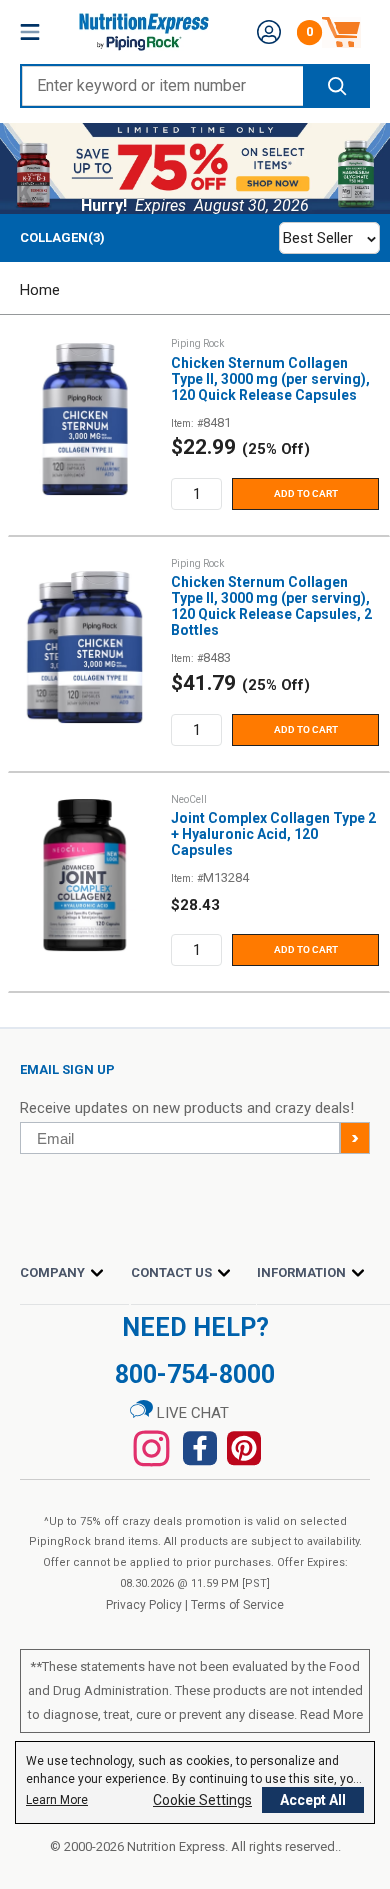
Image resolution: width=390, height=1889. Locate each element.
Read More (331, 1714)
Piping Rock (197, 343)
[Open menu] (30, 32)
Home (40, 290)
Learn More (57, 1800)
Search (335, 86)
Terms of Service (237, 1605)
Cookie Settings (202, 1800)
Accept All (313, 1800)
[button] (269, 32)
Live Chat (191, 1413)
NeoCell (189, 799)
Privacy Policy (144, 1605)
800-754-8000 (195, 1374)
